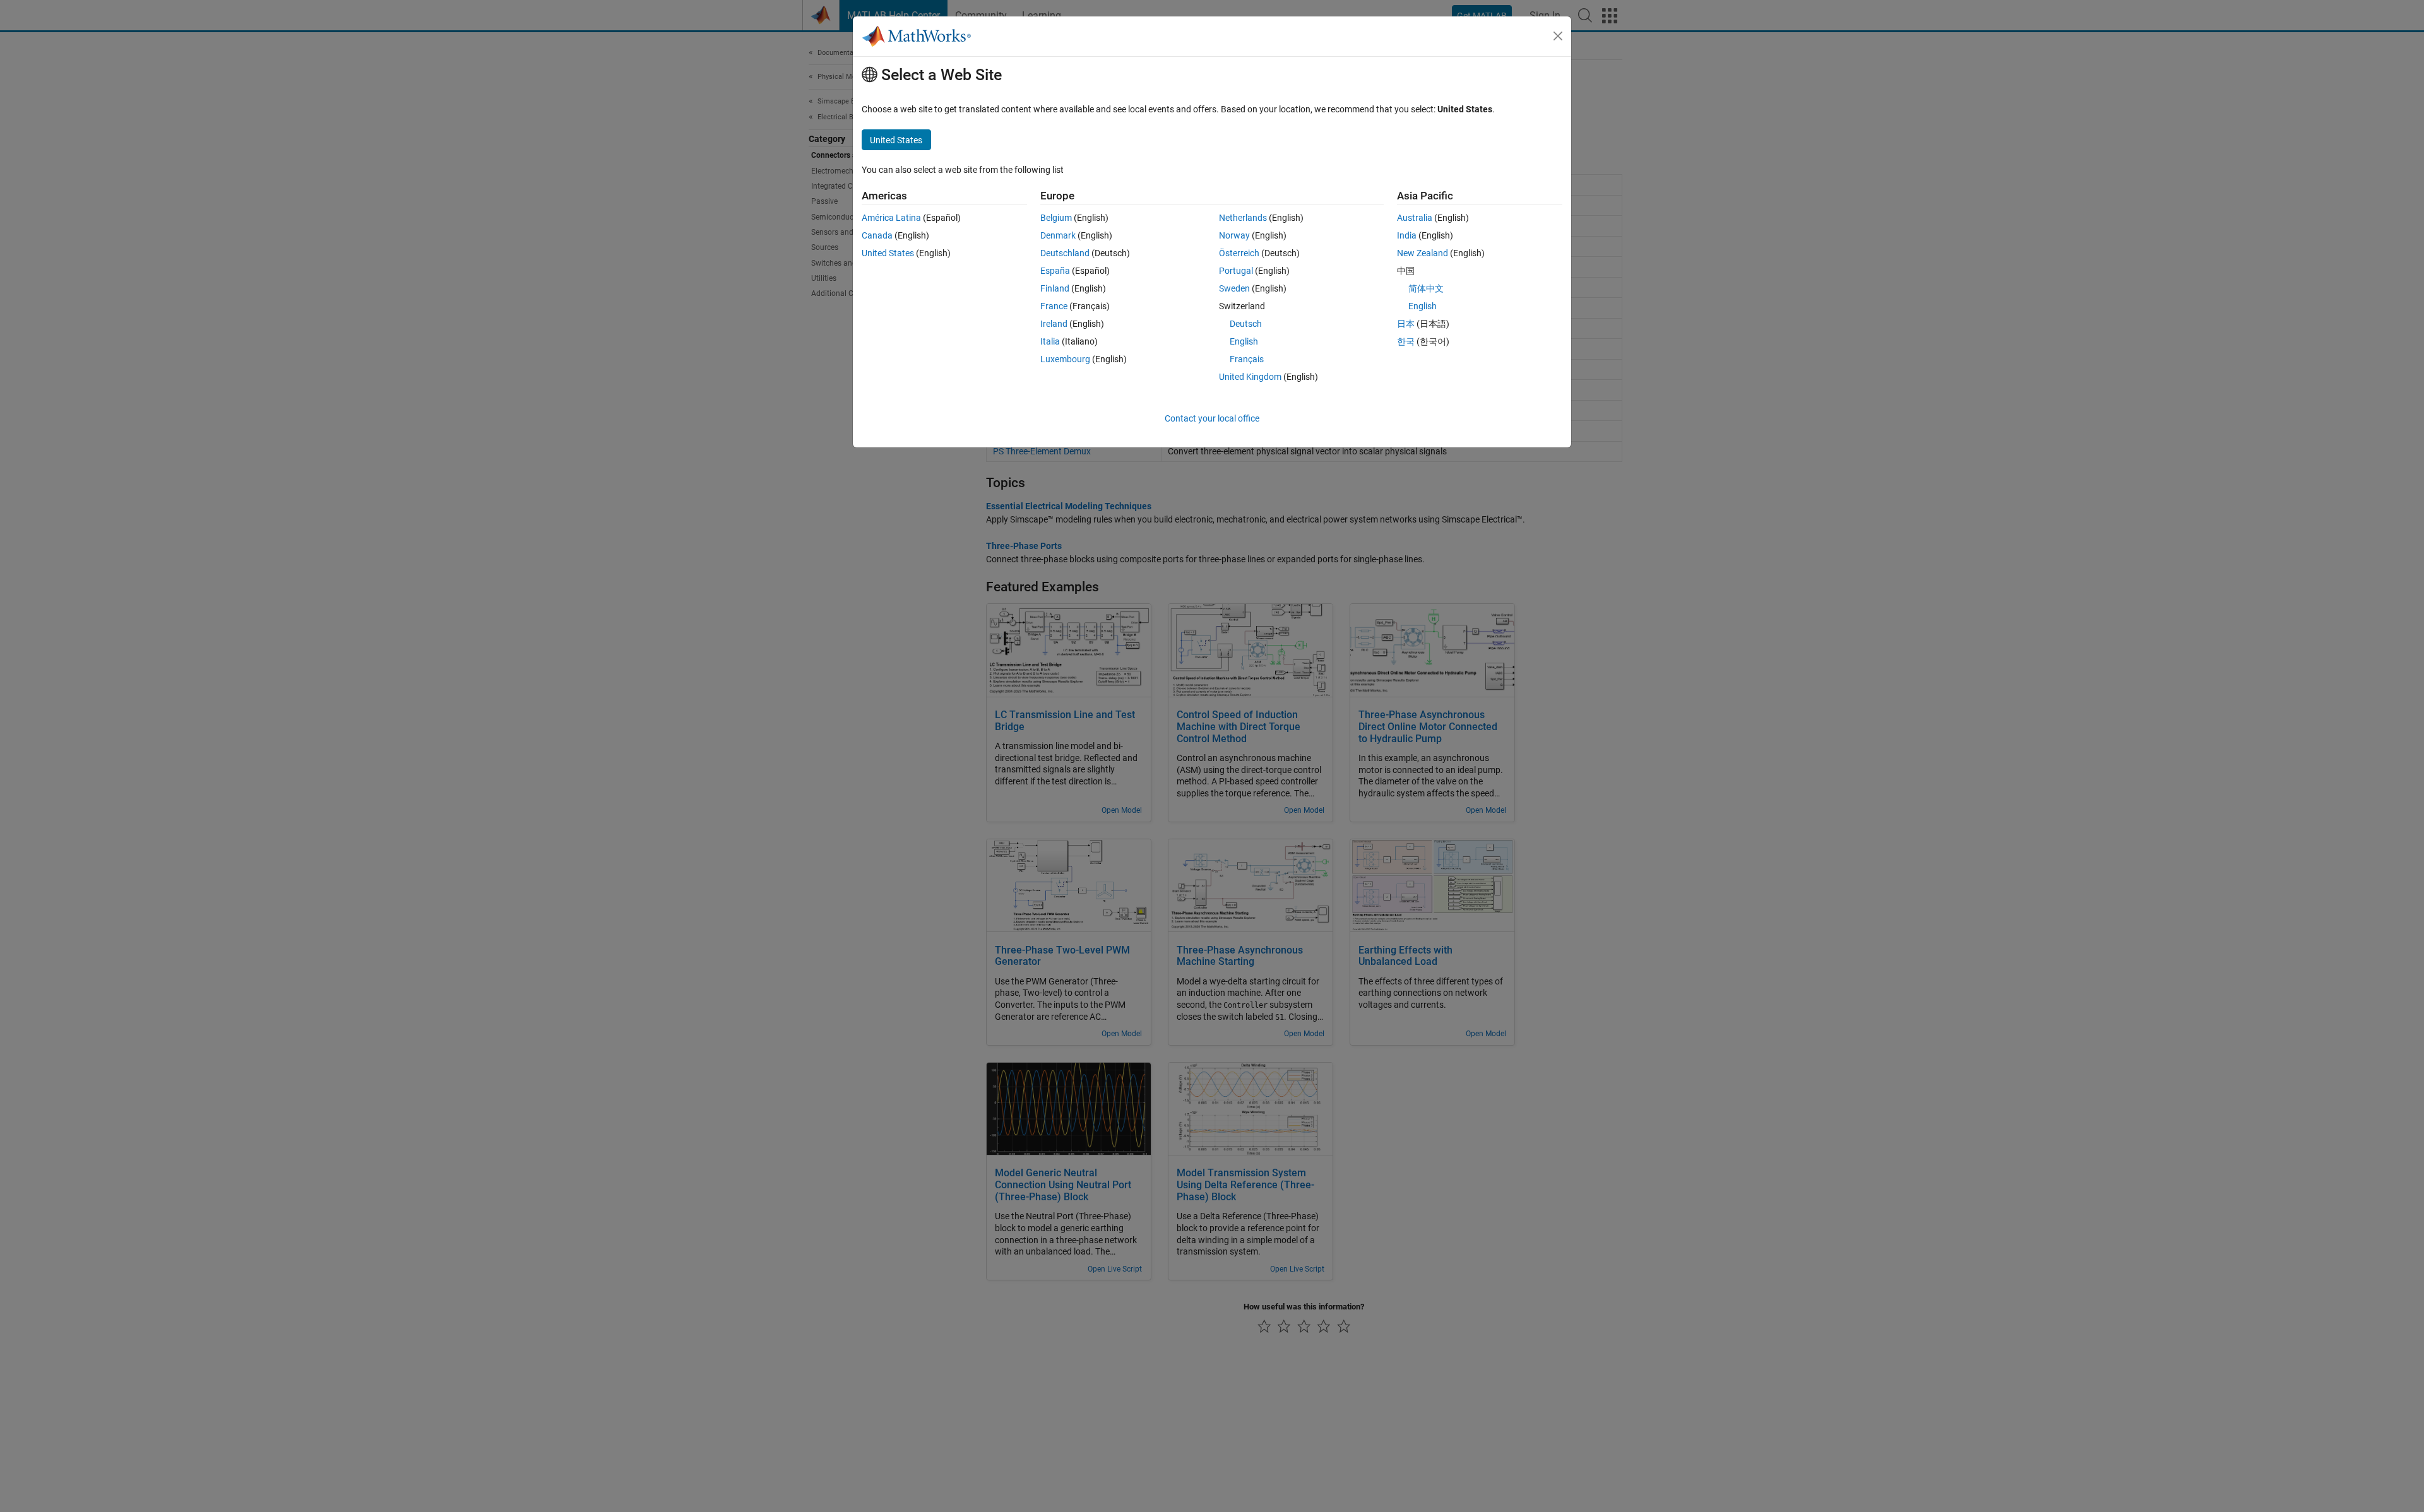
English (1244, 341)
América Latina (891, 218)
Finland (1055, 288)
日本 (1406, 324)
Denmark (1058, 235)
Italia (1050, 341)
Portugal (1236, 271)
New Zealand (1423, 253)
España (1055, 271)
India (1407, 235)
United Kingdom (1250, 377)
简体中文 (1426, 288)
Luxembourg (1065, 359)
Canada (877, 235)
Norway (1234, 235)
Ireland (1054, 324)
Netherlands (1243, 218)
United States (888, 253)
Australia (1415, 218)
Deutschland (1065, 253)
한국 (1406, 341)
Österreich (1239, 253)
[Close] (1558, 36)
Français (1247, 359)
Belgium (1056, 218)
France (1054, 306)
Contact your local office (1212, 418)
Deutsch (1246, 324)
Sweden (1234, 288)
